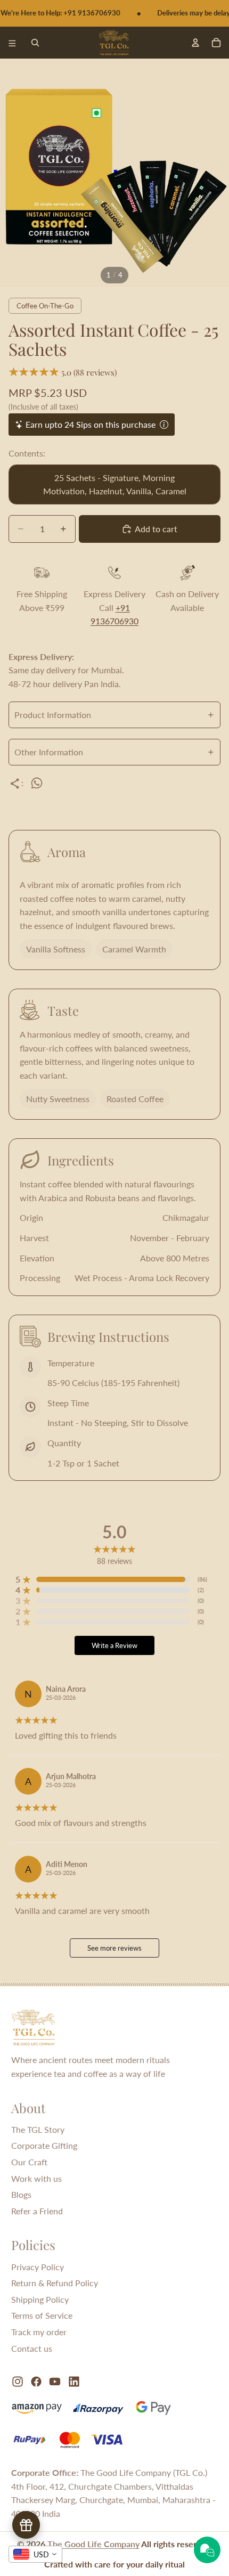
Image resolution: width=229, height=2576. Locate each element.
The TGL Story (38, 2129)
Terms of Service (42, 2315)
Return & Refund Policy (55, 2283)
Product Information (53, 715)
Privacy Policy (38, 2267)
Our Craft (29, 2162)
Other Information (49, 752)
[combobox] (35, 2554)
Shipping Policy (40, 2299)
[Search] (35, 43)
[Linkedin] (74, 2382)
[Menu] (12, 43)
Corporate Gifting (44, 2145)
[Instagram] (18, 2382)
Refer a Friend (37, 2211)
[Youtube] (55, 2382)
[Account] (195, 42)
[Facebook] (36, 2382)
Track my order (39, 2332)
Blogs (21, 2194)
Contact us (32, 2348)
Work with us (36, 2178)
